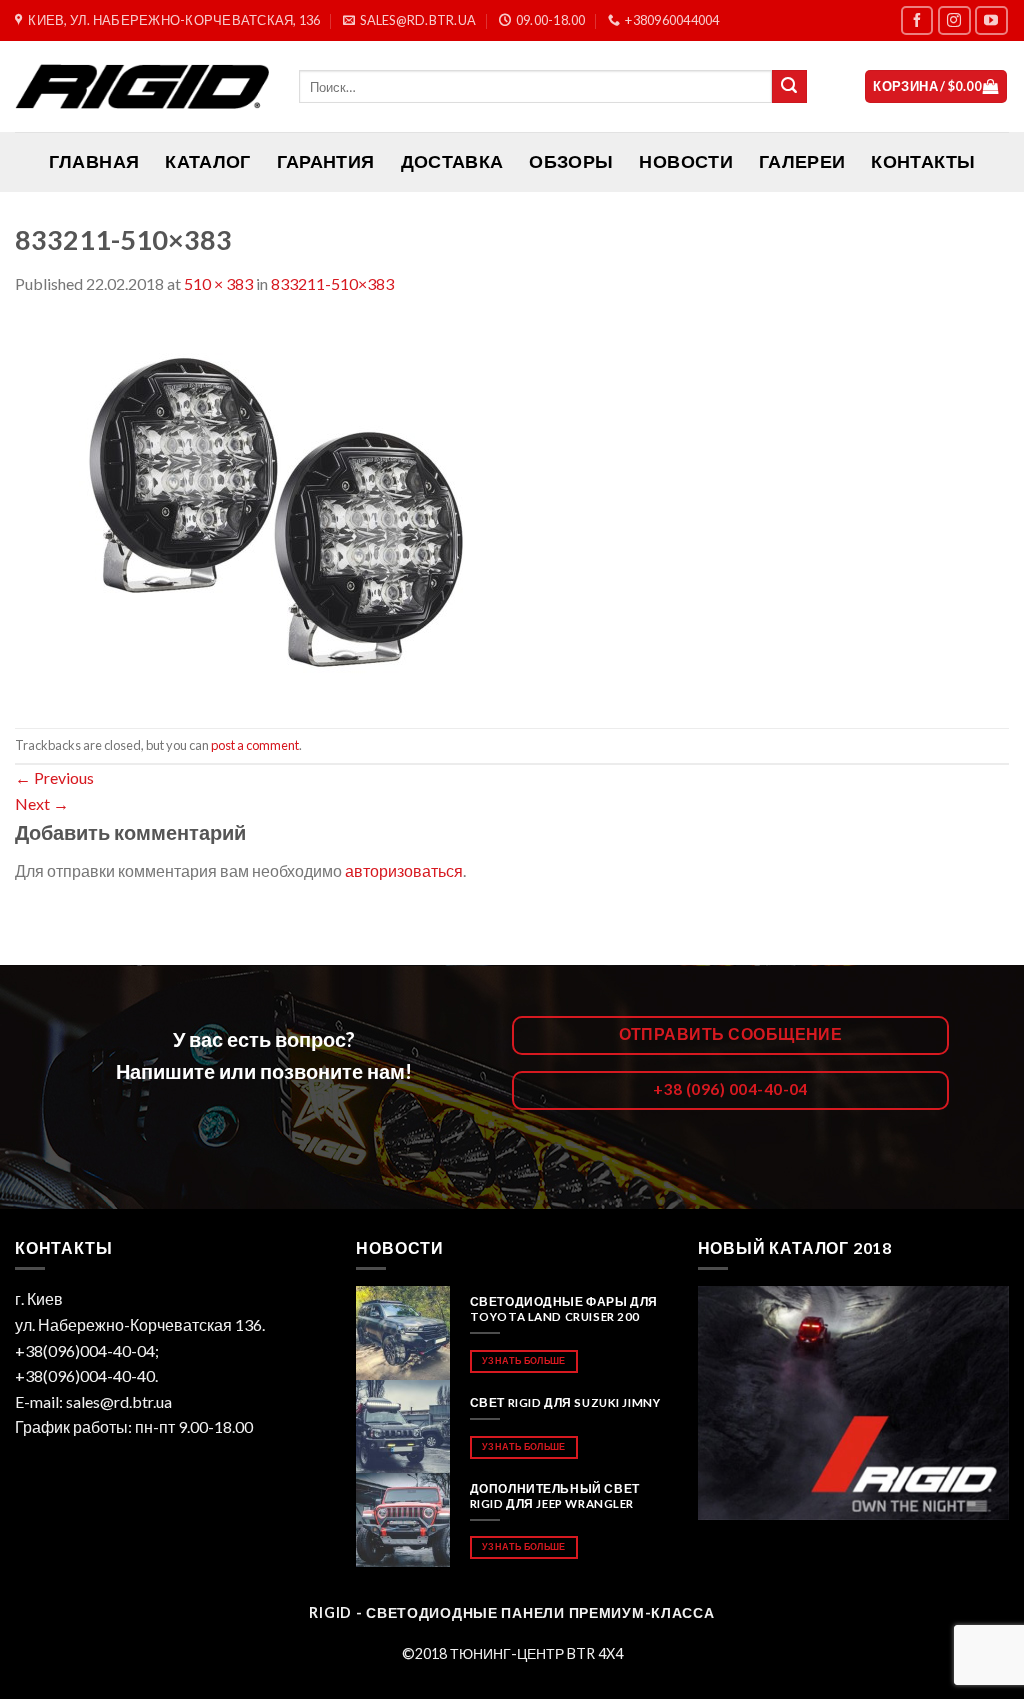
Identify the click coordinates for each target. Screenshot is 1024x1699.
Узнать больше (523, 1360)
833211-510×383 (332, 283)
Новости (685, 161)
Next (42, 803)
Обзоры (571, 161)
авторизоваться (404, 870)
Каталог (207, 161)
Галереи (802, 161)
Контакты (923, 161)
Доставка (452, 161)
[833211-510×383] (270, 509)
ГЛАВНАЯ (94, 161)
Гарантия (326, 161)
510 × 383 (218, 283)
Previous (54, 777)
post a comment (255, 745)
